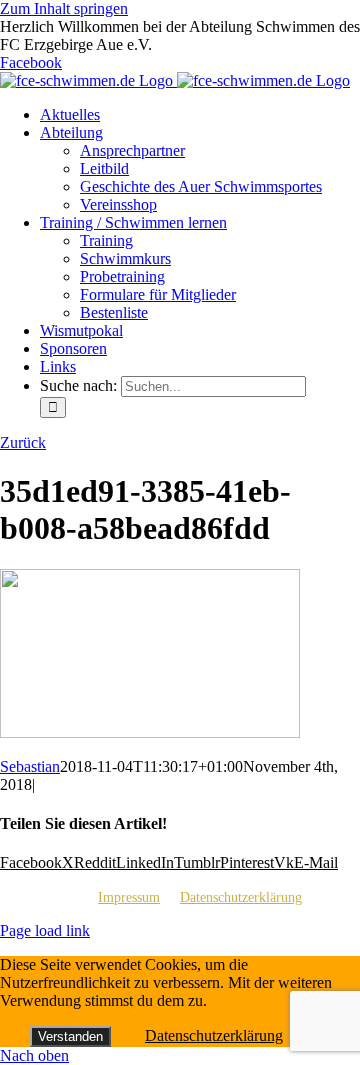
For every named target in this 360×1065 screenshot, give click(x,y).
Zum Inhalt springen (64, 8)
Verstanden (70, 1036)
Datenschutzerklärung (241, 897)
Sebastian (30, 766)
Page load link (45, 930)
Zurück (23, 442)
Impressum (129, 897)
